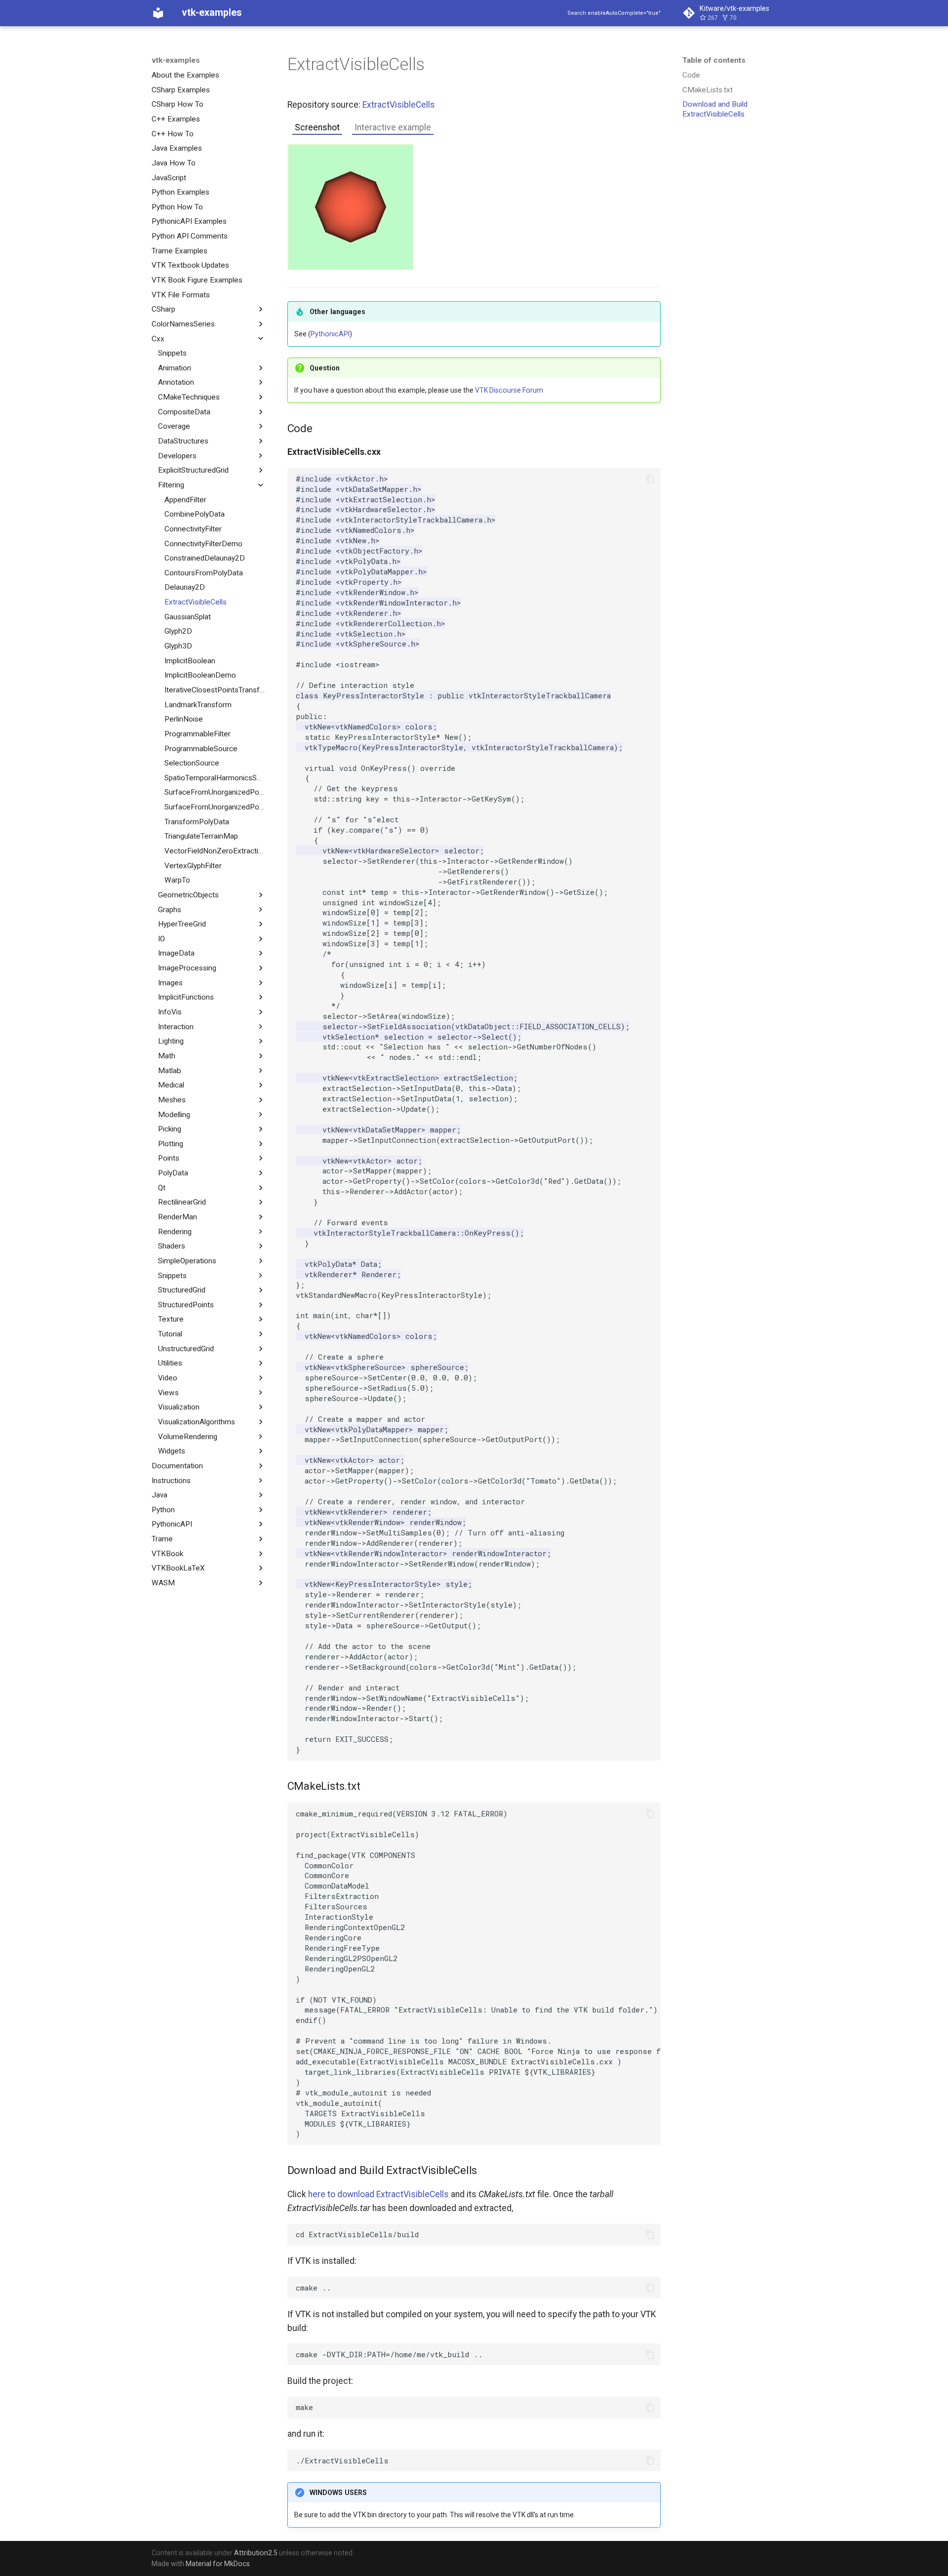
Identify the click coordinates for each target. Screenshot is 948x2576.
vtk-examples (176, 60)
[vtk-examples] (158, 13)
